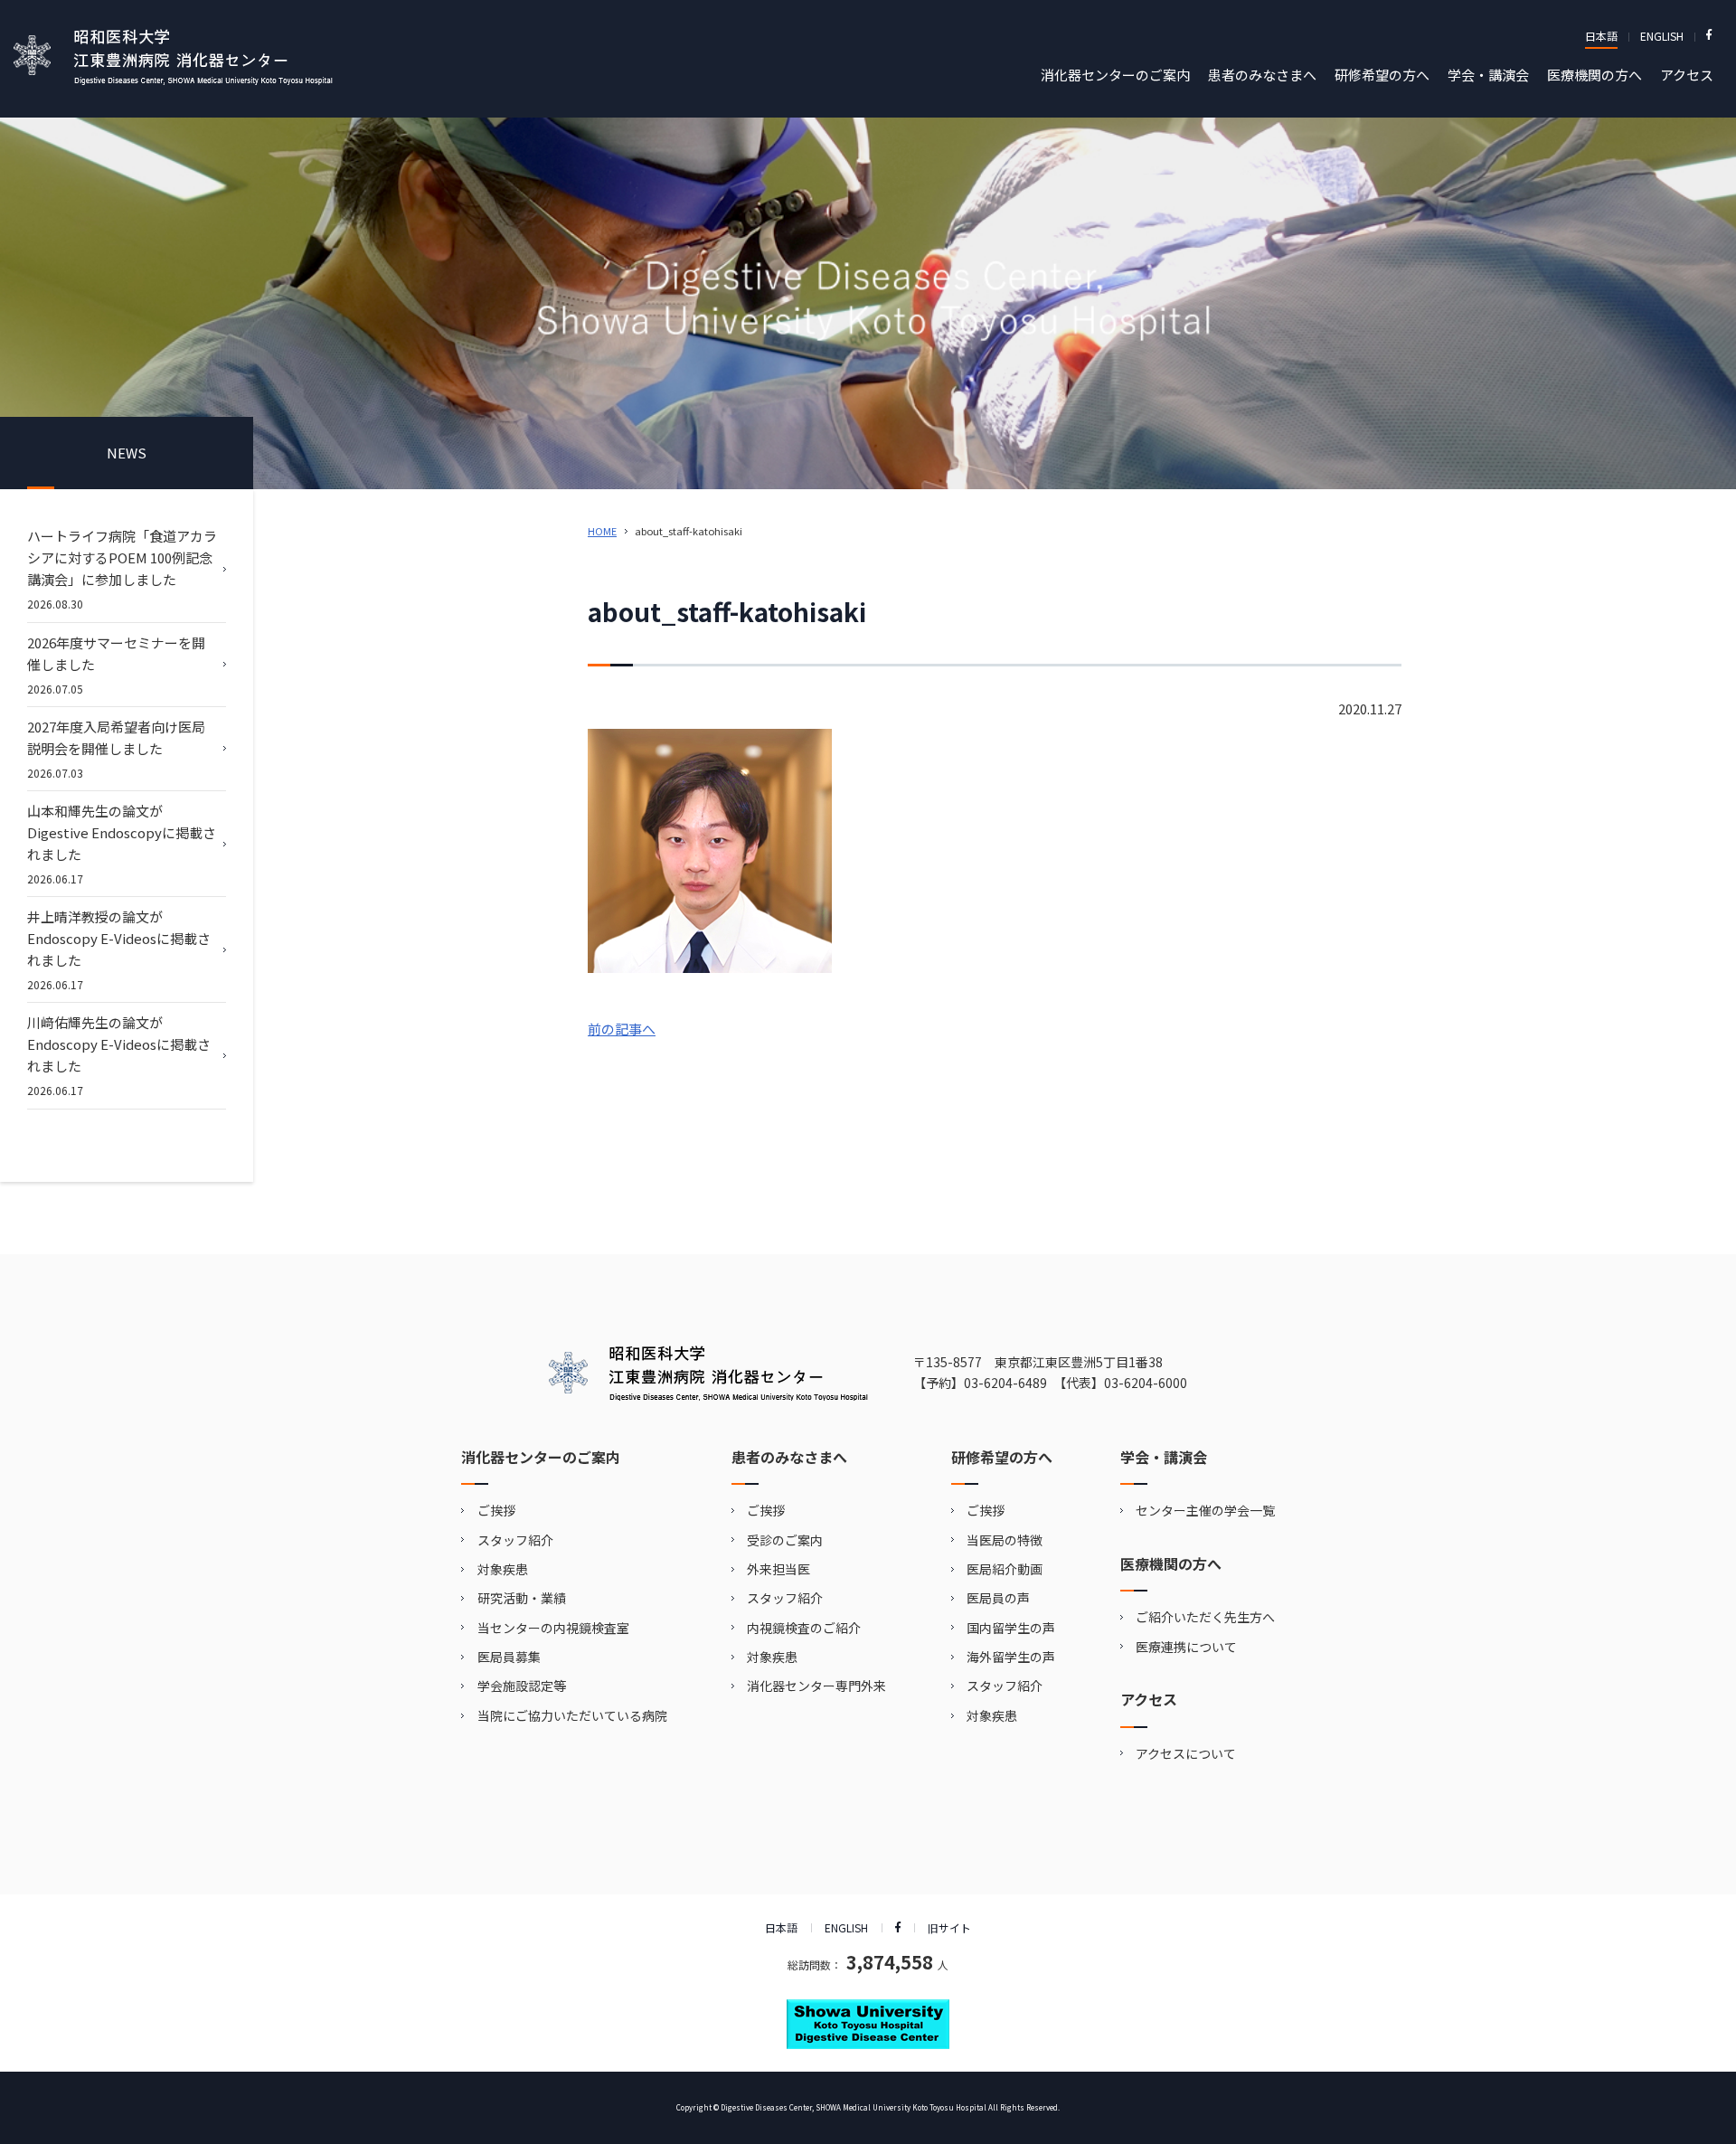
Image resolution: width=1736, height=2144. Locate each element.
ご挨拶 (496, 1510)
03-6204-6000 (1146, 1383)
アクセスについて (1186, 1753)
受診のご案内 (785, 1540)
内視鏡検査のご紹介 (804, 1628)
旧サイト (949, 1927)
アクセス (1687, 75)
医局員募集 (509, 1657)
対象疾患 (503, 1569)
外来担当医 (778, 1569)
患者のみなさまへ (1262, 75)
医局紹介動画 (1005, 1569)
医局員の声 (998, 1598)
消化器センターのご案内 (1115, 75)
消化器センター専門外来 (816, 1686)
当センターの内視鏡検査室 (553, 1628)
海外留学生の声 (1011, 1657)
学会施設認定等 (522, 1686)
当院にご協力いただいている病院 (572, 1715)
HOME (602, 531)
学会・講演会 (1488, 75)
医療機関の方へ (1594, 75)
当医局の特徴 (1005, 1540)
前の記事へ (622, 1029)
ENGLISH (1662, 36)
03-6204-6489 (1005, 1383)
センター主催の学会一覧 (1205, 1510)
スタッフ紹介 (515, 1540)
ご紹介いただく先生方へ (1205, 1617)
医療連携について (1186, 1647)
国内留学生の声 (1011, 1628)
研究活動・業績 (522, 1598)
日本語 (1601, 36)
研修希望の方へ (1382, 75)
